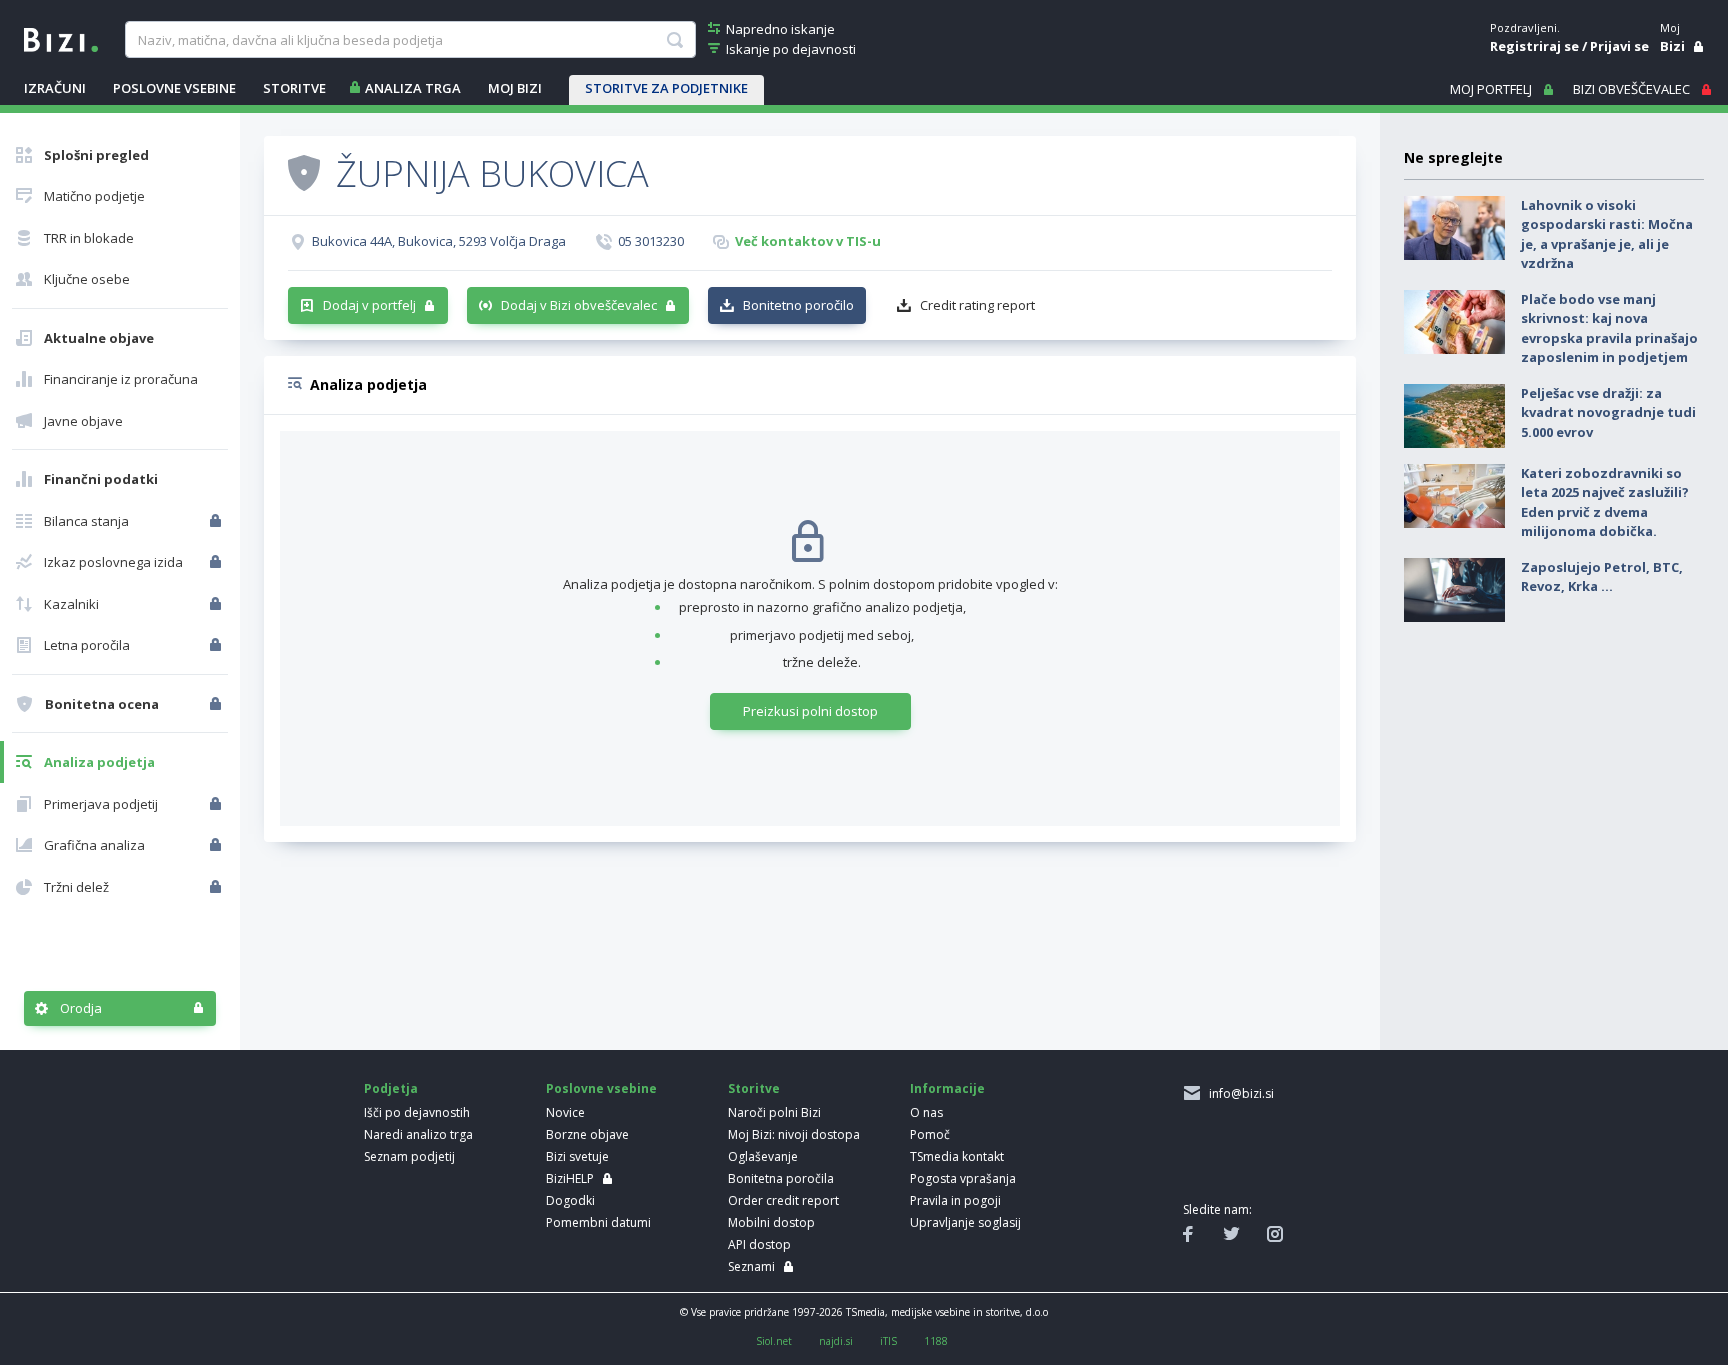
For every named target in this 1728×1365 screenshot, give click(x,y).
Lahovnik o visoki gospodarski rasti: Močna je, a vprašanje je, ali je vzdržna (1607, 234)
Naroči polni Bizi (774, 1112)
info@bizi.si (1238, 1093)
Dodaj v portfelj (369, 305)
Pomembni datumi (598, 1222)
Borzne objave (587, 1134)
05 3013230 (651, 241)
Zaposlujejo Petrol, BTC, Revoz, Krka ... (1602, 577)
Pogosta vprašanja (963, 1178)
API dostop (759, 1244)
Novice (565, 1112)
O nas (926, 1112)
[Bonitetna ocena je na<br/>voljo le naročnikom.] (217, 704)
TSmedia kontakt (957, 1156)
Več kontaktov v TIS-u (808, 241)
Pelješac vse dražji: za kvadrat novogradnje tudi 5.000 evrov (1608, 412)
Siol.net (774, 1341)
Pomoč (930, 1134)
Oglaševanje (763, 1156)
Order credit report (783, 1200)
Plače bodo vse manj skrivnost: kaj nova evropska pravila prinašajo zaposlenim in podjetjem (1609, 328)
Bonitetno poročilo (798, 305)
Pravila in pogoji (955, 1200)
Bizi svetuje (577, 1156)
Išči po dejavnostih (417, 1112)
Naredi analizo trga (418, 1134)
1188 (936, 1341)
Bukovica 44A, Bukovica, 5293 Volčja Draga (439, 241)
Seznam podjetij (409, 1156)
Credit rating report (977, 305)
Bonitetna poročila (781, 1178)
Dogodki (570, 1200)
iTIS (888, 1341)
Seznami (751, 1266)
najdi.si (836, 1341)
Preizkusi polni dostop (810, 711)
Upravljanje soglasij (965, 1222)
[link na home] (61, 38)
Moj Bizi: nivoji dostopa (794, 1134)
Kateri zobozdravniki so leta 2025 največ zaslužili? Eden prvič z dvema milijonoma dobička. (1605, 502)
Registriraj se (1534, 46)
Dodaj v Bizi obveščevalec (579, 305)
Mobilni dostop (771, 1222)
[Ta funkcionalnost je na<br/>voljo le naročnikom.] (217, 521)
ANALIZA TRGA (413, 88)
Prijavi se (1619, 46)
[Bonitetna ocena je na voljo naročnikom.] (304, 172)
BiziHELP (570, 1178)
